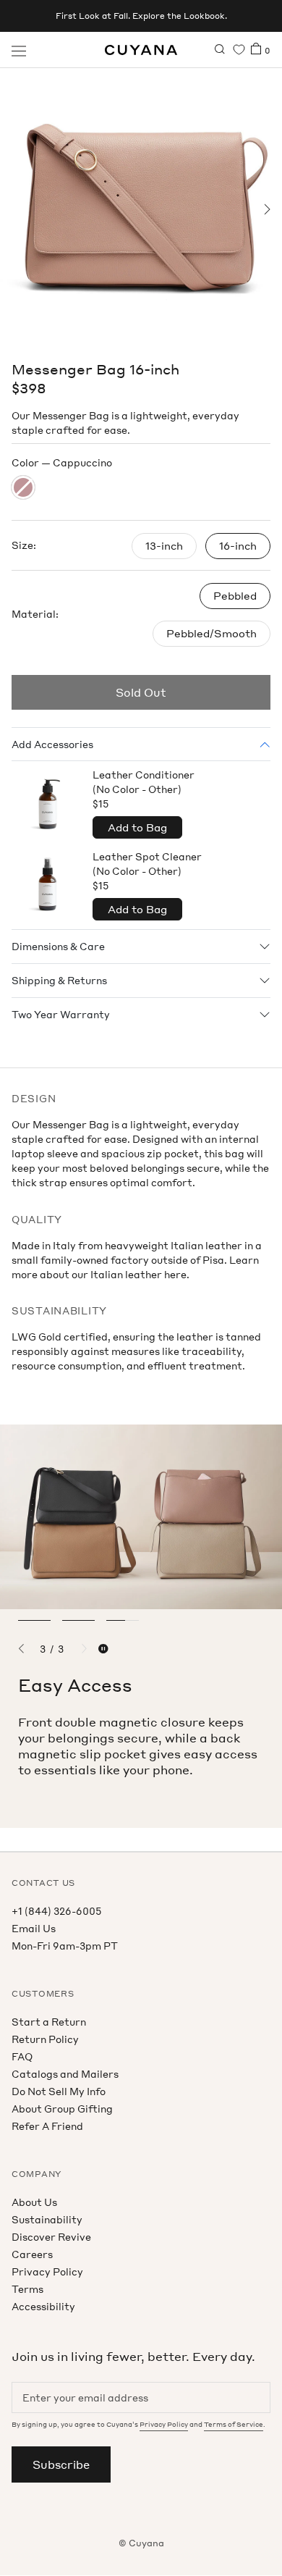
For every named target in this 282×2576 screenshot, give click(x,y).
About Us (34, 2202)
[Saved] (239, 50)
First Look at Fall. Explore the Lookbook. (141, 16)
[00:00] (141, 209)
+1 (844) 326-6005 (56, 1911)
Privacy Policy (47, 2271)
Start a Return (49, 2022)
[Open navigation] (19, 50)
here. (177, 1274)
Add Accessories (52, 744)
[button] (16, 209)
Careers (32, 2254)
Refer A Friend (47, 2126)
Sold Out (141, 692)
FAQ (22, 2056)
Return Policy (45, 2039)
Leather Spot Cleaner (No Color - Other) (147, 871)
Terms (27, 2289)
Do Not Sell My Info (59, 2091)
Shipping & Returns (59, 980)
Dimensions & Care (58, 946)
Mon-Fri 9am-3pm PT (65, 1946)
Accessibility (43, 2306)
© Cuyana (141, 2543)
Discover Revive (51, 2237)
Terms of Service (234, 2424)
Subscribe (61, 2464)
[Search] (220, 50)
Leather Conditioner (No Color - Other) (144, 789)
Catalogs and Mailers (65, 2074)
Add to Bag (137, 827)
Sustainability (47, 2219)
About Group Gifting (62, 2109)
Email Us (34, 1928)
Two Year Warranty (61, 1014)
